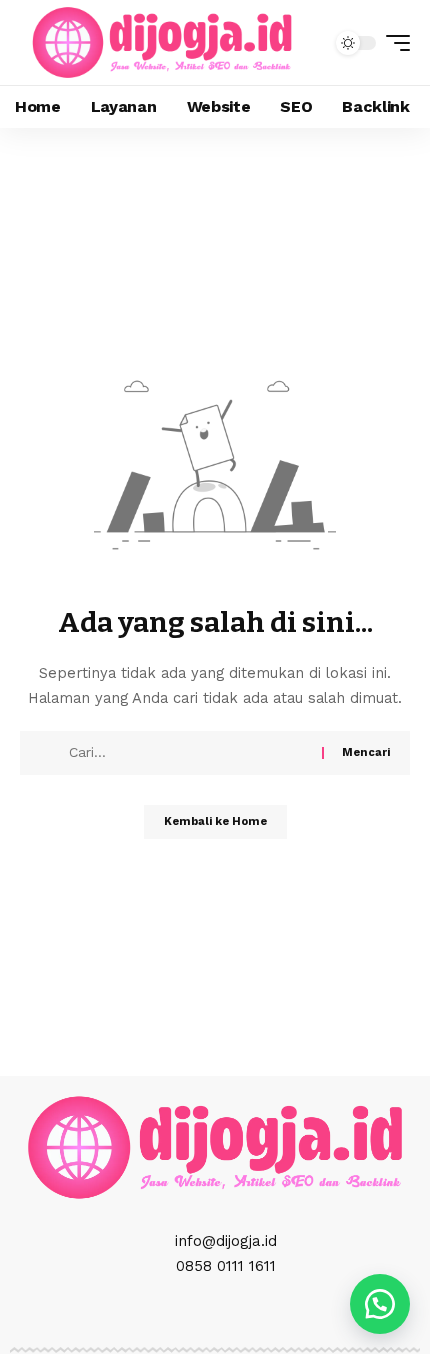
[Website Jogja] (162, 42)
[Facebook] (171, 1313)
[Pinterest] (237, 1313)
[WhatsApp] (259, 1313)
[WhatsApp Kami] (380, 1304)
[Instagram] (215, 1313)
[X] (193, 1313)
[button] (393, 43)
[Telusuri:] (188, 753)
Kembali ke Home (215, 821)
